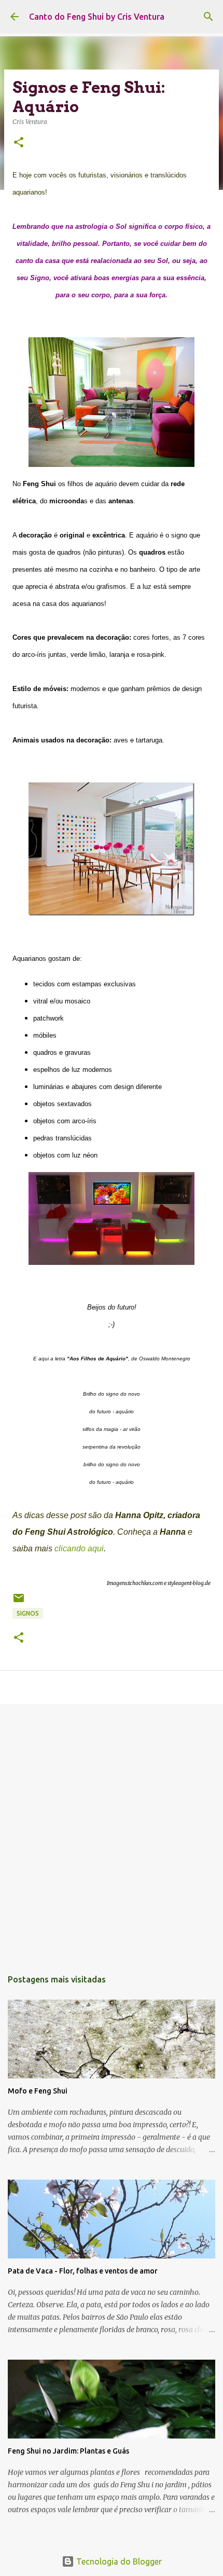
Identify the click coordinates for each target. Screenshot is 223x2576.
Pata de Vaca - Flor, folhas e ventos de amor (83, 2271)
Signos (28, 1613)
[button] (19, 143)
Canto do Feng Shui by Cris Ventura (97, 17)
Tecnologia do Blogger (118, 2561)
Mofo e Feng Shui (38, 2091)
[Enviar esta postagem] (19, 1602)
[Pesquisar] (208, 17)
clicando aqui (79, 1548)
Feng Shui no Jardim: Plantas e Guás (68, 2451)
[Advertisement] (112, 1831)
